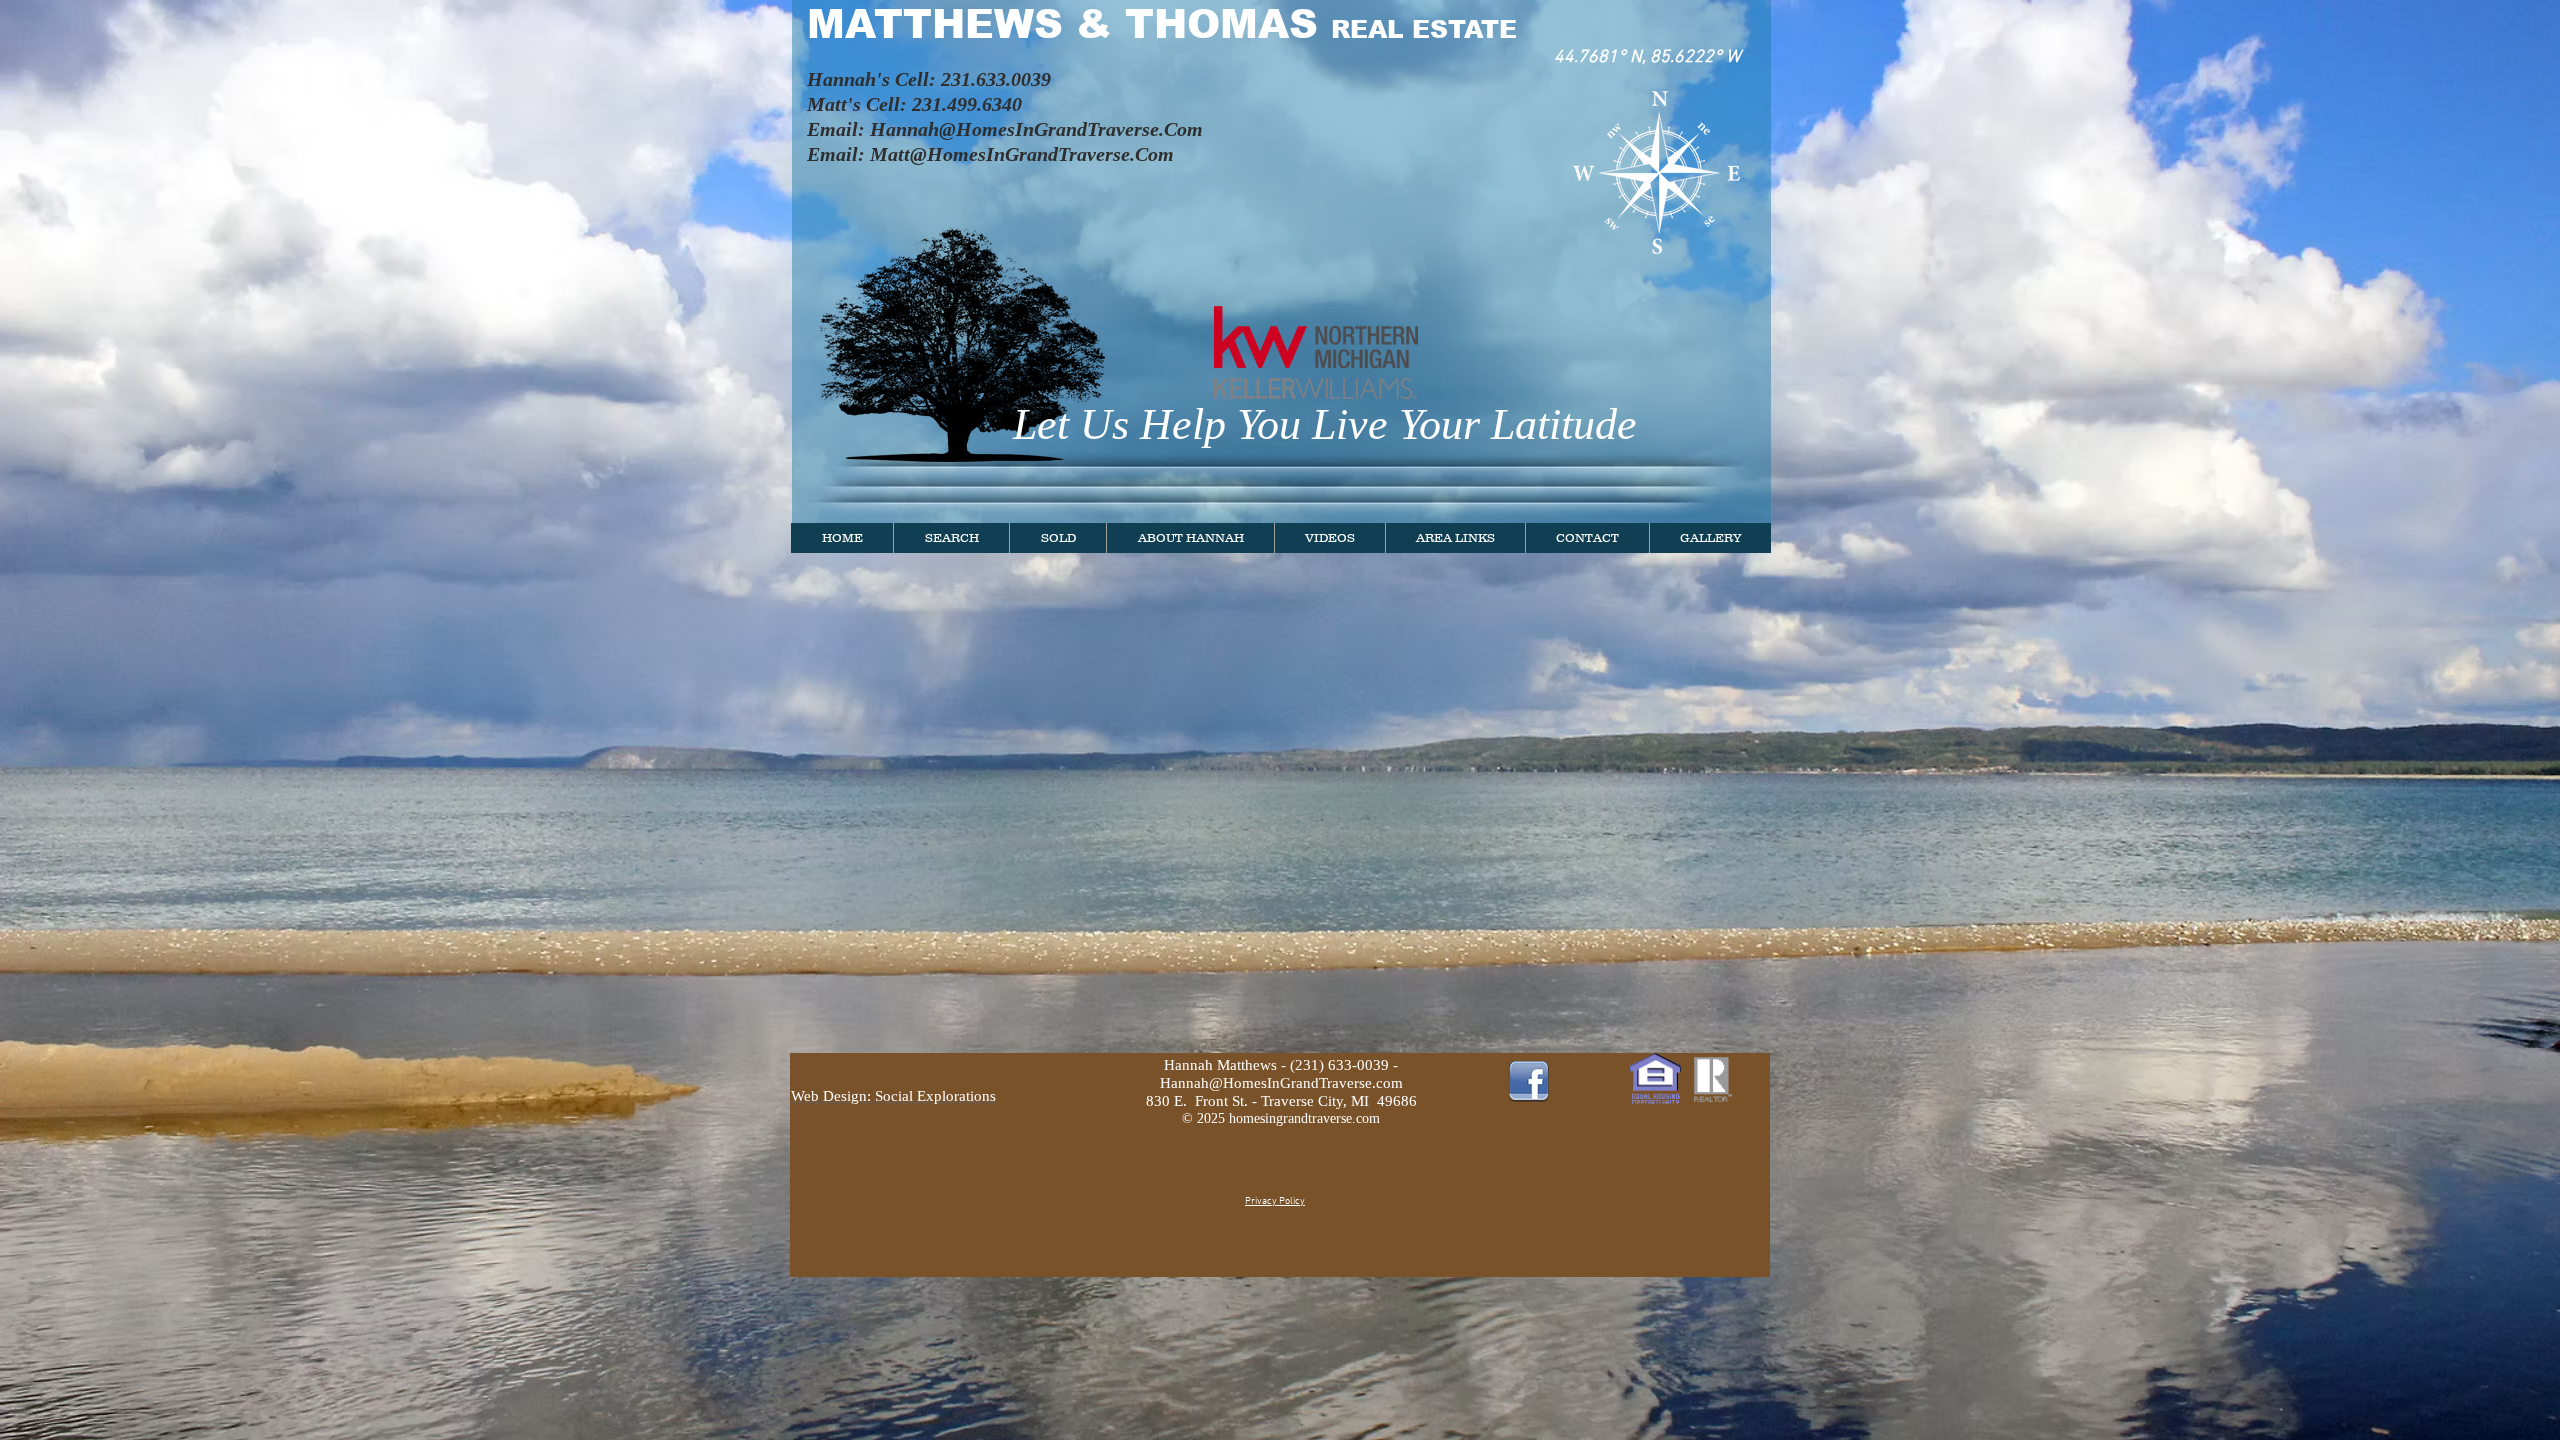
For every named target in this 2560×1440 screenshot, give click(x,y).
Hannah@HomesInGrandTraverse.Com (1036, 129)
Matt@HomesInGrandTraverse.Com (1022, 154)
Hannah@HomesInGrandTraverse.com (1281, 1083)
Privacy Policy (1275, 1201)
